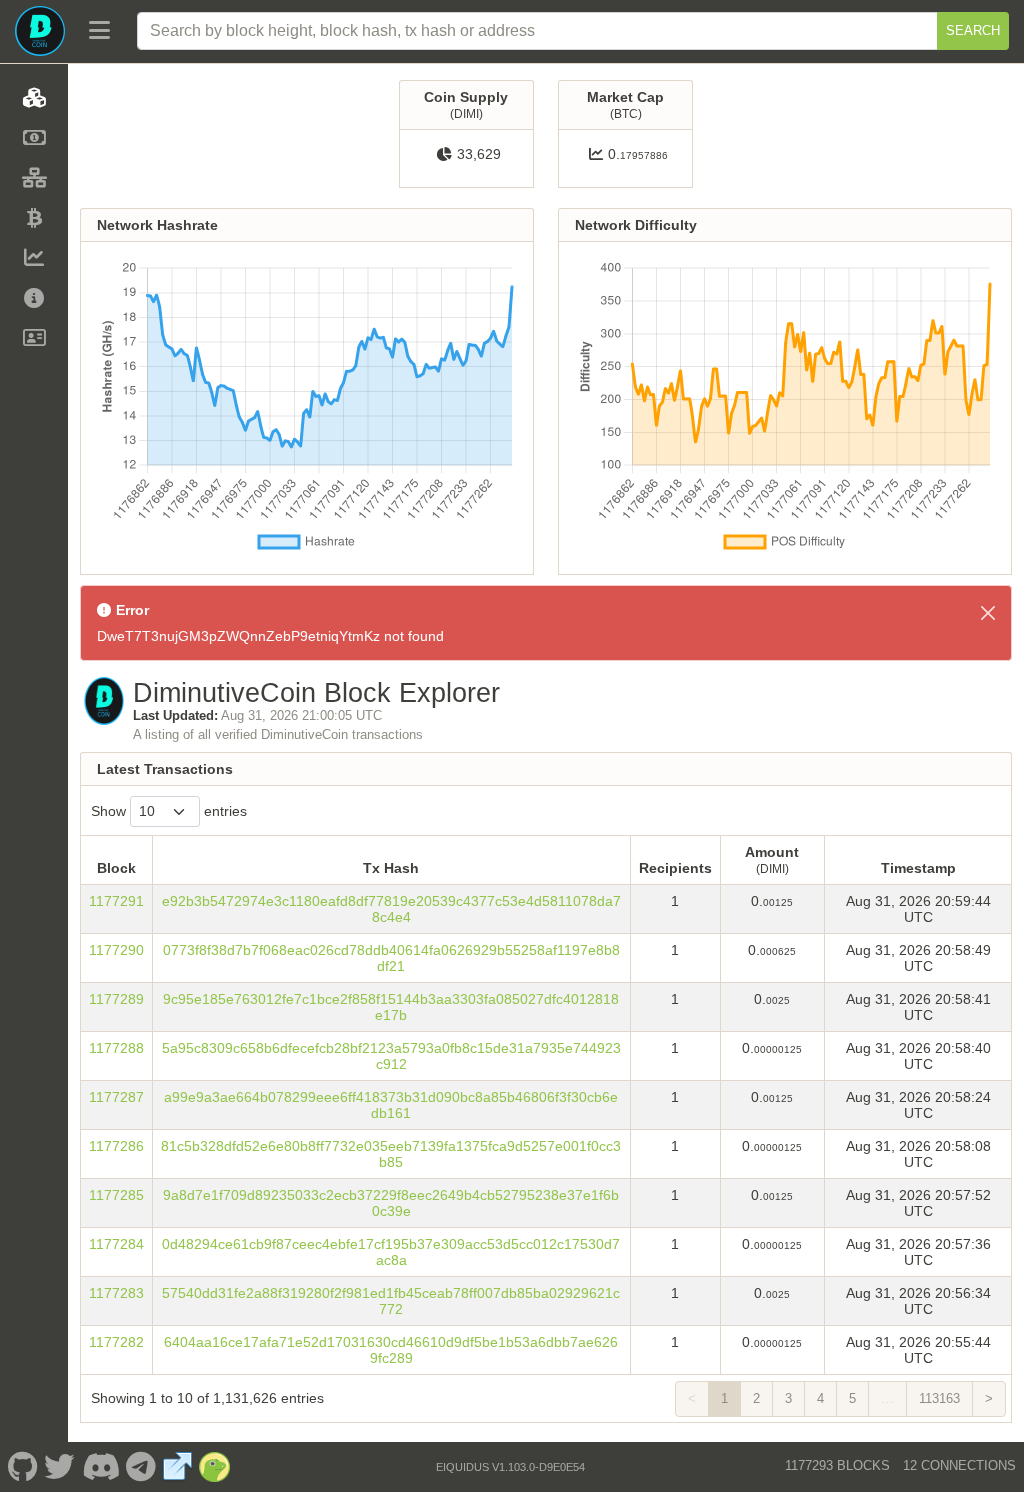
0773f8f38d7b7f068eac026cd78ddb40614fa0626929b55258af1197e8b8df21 (391, 958)
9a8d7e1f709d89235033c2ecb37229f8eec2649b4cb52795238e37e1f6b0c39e (391, 1203)
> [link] (989, 1398)
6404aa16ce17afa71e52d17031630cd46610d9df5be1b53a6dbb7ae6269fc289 (391, 1350)
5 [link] (852, 1398)
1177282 (116, 1342)
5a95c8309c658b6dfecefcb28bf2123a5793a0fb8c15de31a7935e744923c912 (391, 1056)
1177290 (116, 950)
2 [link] (756, 1398)
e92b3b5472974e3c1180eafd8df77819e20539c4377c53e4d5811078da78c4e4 (391, 909)
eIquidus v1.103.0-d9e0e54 (510, 1467)
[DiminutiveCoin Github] (22, 1467)
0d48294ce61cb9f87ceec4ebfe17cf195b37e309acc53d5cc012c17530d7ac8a (391, 1252)
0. (638, 154)
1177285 (116, 1195)
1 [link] (724, 1398)
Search (973, 30)
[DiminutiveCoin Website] (178, 1467)
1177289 (116, 999)
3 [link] (788, 1398)
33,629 (479, 154)
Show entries (169, 811)
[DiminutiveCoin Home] (40, 31)
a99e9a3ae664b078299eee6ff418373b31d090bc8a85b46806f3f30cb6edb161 (391, 1105)
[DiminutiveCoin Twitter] (60, 1467)
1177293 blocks (837, 1465)
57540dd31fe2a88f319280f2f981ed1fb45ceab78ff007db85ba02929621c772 (391, 1301)
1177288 (116, 1048)
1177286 (116, 1146)
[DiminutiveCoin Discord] (100, 1467)
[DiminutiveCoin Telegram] (141, 1467)
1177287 (116, 1097)
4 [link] (820, 1398)
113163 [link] (939, 1398)
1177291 (116, 901)
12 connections (959, 1465)
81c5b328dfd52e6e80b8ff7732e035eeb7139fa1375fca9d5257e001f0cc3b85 (391, 1154)
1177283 (116, 1293)
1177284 (116, 1244)
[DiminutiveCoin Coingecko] (215, 1467)
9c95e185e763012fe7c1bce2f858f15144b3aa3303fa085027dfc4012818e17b (391, 1007)
